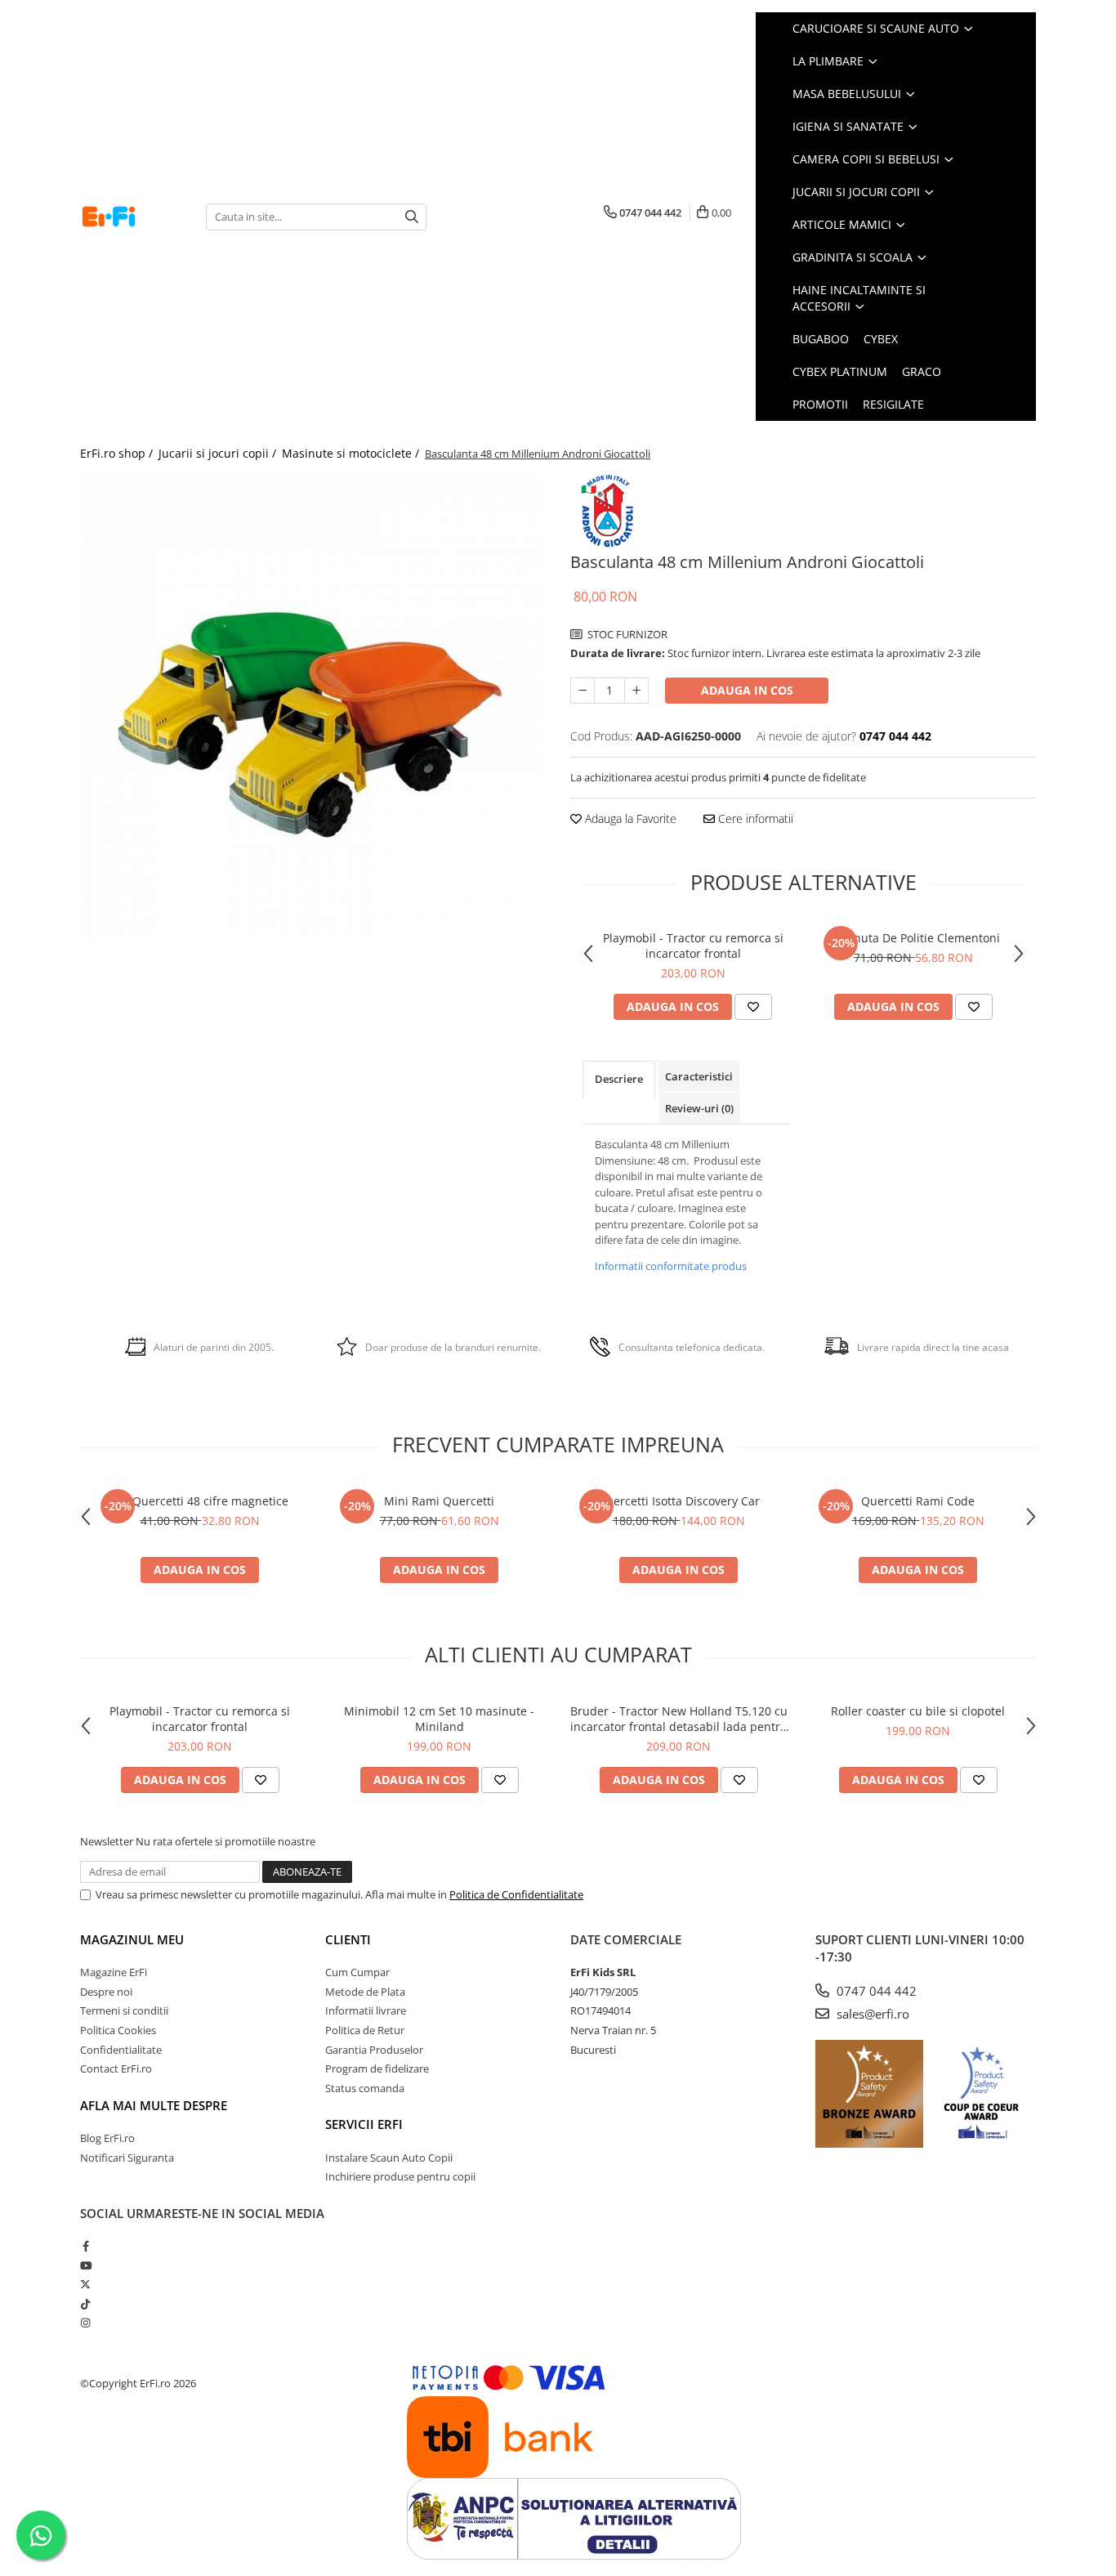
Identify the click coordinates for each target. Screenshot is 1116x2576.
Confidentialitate (121, 2050)
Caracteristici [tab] (699, 1076)
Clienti (348, 1939)
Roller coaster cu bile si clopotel (918, 1711)
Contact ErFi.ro (116, 2068)
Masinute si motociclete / (352, 453)
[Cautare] (412, 217)
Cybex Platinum (840, 371)
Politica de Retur (365, 2030)
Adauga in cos (747, 690)
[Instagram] (85, 2323)
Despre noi (106, 1992)
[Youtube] (85, 2265)
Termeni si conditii (124, 2010)
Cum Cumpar (357, 1972)
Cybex (881, 339)
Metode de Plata (365, 1992)
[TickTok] (85, 2304)
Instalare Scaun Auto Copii (389, 2158)
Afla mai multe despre (154, 2105)
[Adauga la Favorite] (753, 1007)
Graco (922, 371)
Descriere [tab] (619, 1079)
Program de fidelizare (377, 2068)
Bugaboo (821, 339)
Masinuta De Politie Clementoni (914, 938)
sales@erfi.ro (871, 2014)
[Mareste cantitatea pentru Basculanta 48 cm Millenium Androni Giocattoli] (636, 691)
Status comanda (365, 2088)
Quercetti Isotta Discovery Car (679, 1501)
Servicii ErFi (364, 2124)
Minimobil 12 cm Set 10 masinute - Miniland (439, 1719)
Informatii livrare (366, 2010)
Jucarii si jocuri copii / (219, 453)
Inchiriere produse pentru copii (400, 2176)
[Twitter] (85, 2284)
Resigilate (893, 404)
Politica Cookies (118, 2030)
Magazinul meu (132, 1939)
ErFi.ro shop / (118, 453)
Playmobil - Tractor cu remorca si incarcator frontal (693, 946)
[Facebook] (85, 2246)
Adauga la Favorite (629, 818)
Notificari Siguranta (127, 2158)
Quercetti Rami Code (918, 1501)
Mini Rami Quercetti (439, 1501)
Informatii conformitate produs (671, 1266)
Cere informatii (754, 818)
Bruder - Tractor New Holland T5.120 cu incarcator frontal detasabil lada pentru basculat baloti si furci (679, 1719)
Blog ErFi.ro (107, 2138)
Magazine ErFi (114, 1972)
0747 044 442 (875, 1991)
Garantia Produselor (374, 2050)
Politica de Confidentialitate (516, 1894)
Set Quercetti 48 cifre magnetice (200, 1501)
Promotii (820, 404)
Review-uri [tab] (699, 1108)
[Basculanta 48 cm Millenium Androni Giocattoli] (313, 707)
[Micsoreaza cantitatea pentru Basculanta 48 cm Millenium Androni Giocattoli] (583, 691)
